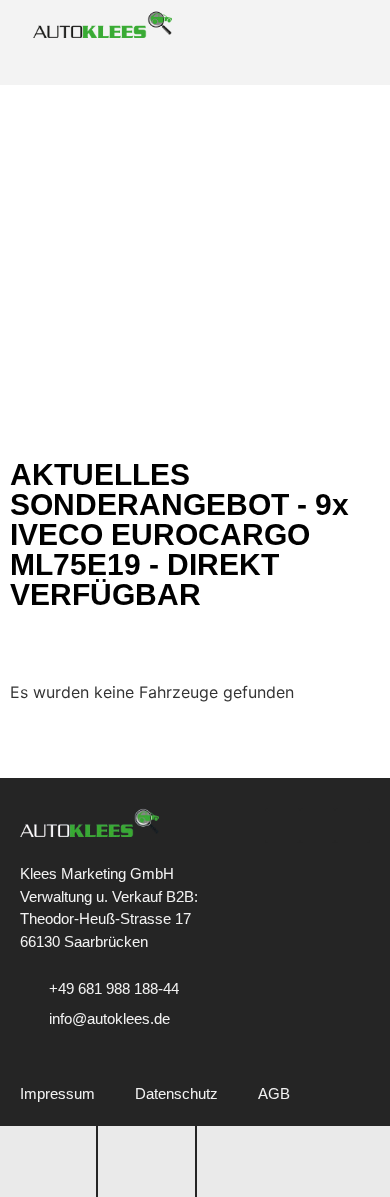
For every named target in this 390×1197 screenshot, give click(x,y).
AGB (274, 1093)
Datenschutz (176, 1093)
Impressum (57, 1093)
